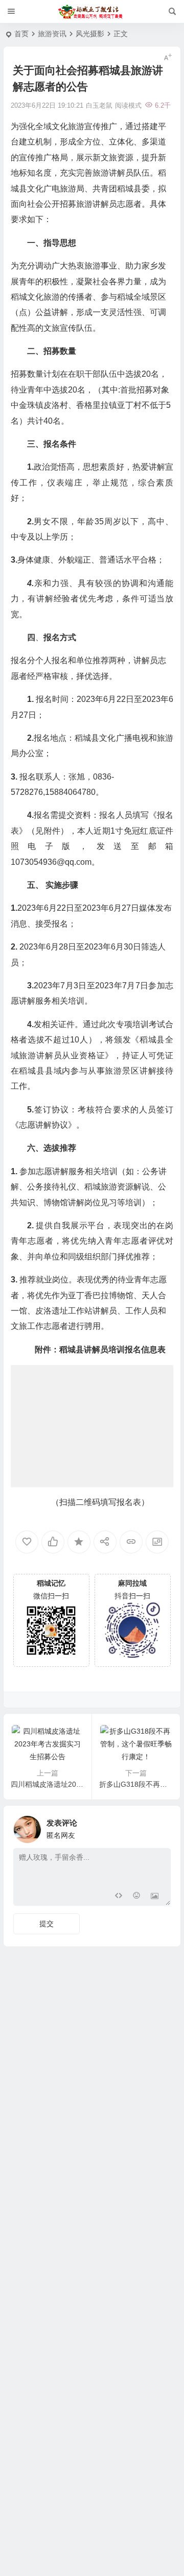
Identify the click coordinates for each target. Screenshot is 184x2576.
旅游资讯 (52, 34)
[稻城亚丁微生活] (92, 12)
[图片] (155, 1897)
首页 (21, 34)
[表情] (136, 1897)
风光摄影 (90, 34)
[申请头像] (160, 1827)
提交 (47, 1924)
